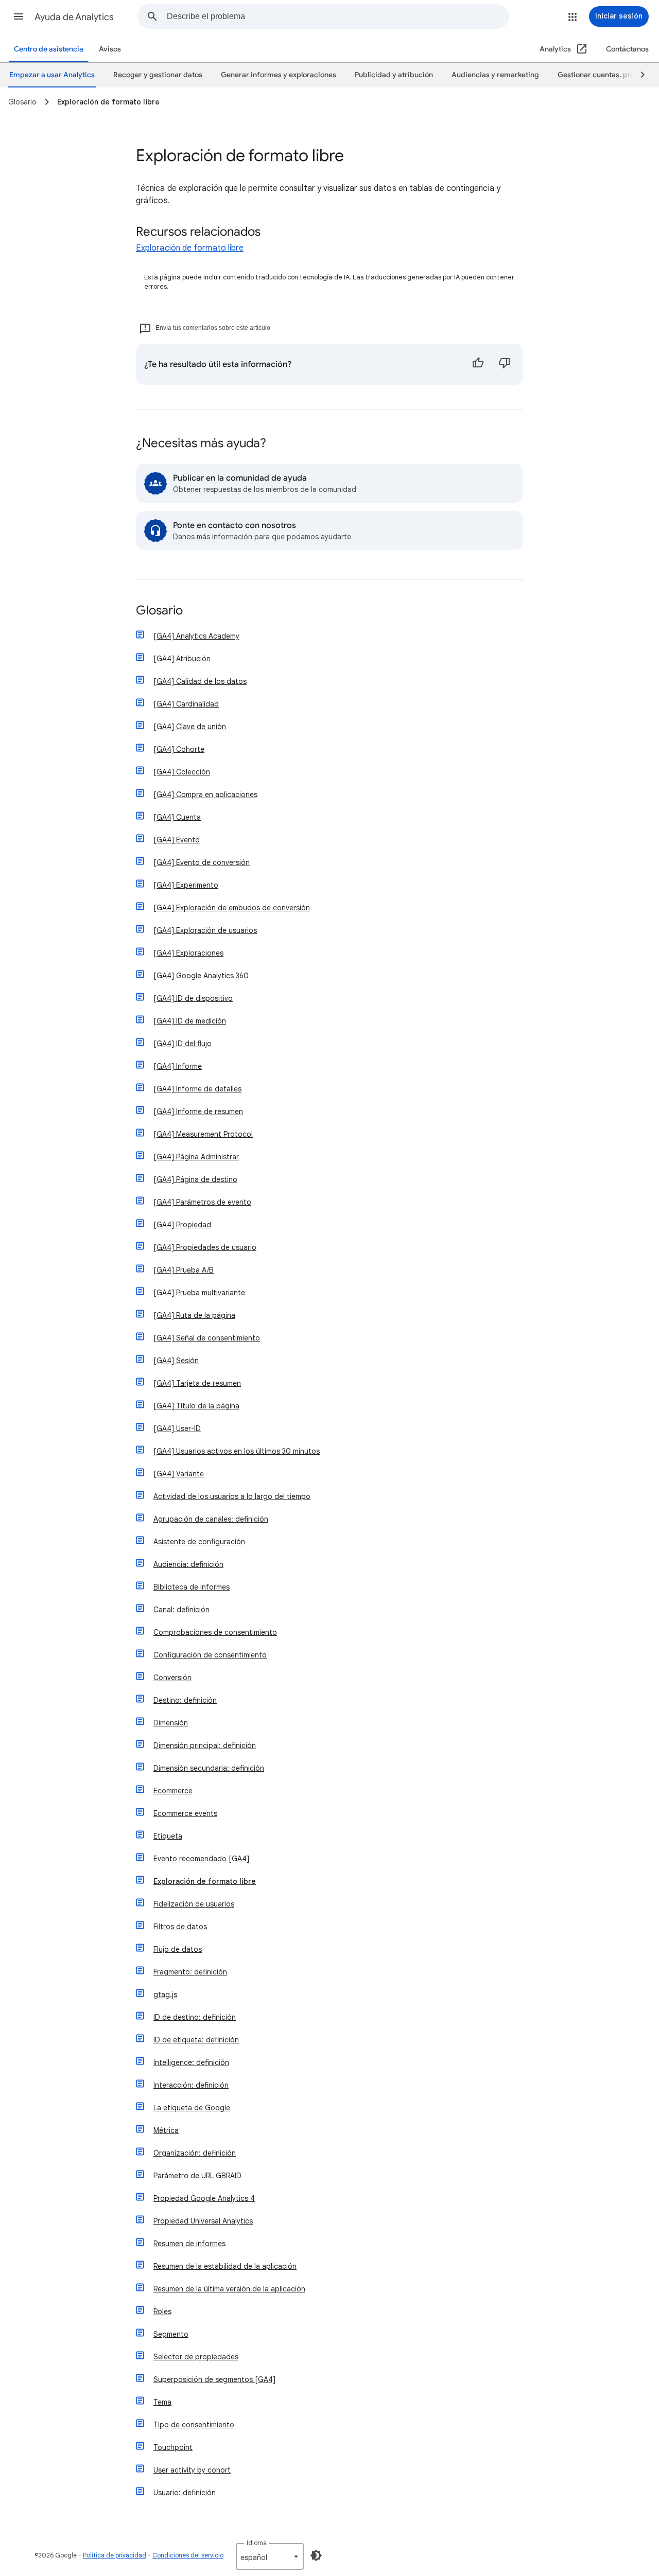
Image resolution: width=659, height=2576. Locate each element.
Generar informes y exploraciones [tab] (279, 75)
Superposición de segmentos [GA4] (214, 2379)
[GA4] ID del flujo (183, 1044)
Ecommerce (173, 1791)
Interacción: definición (191, 2085)
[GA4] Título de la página (196, 1406)
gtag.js (165, 1995)
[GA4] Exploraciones (188, 953)
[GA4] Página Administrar (196, 1157)
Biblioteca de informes (192, 1587)
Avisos (110, 49)
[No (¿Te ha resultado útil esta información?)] (505, 364)
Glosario (159, 611)
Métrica (166, 2130)
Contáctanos (627, 49)
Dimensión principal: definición (205, 1745)
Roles (162, 2312)
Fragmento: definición (190, 1972)
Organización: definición (195, 2153)
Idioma (257, 2543)
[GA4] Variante (179, 1474)
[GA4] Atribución (182, 659)
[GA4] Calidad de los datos (200, 681)
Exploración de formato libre (190, 248)
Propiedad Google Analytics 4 (204, 2198)
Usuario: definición (185, 2493)
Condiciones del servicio (188, 2555)
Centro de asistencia (49, 49)
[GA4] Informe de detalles (197, 1089)
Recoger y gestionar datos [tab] (158, 75)
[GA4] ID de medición (190, 1021)
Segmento (171, 2334)
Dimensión (171, 1723)
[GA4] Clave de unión (190, 727)
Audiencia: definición (188, 1564)
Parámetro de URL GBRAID (197, 2176)
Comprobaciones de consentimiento (215, 1632)
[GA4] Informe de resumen (198, 1111)
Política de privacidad (115, 2555)
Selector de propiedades (196, 2357)
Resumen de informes (189, 2244)
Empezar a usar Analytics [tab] (52, 75)
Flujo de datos (178, 1949)
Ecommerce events (185, 1813)
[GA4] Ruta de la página (194, 1315)
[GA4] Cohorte (179, 749)
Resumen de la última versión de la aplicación (229, 2289)
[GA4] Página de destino (195, 1179)
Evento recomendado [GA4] (201, 1859)
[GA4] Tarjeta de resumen (197, 1383)
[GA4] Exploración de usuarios (205, 930)
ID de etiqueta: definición (196, 2040)
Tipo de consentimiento (194, 2425)
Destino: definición (185, 1700)
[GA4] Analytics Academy (196, 636)
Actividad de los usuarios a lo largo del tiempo (232, 1496)
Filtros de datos (180, 1927)
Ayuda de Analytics (74, 17)
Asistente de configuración (199, 1542)
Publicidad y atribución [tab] (394, 75)
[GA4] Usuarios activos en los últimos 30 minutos (237, 1451)
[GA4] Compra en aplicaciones (205, 795)
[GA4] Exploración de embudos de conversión (232, 908)
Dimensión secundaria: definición (209, 1768)
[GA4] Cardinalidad (186, 704)
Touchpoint (173, 2447)
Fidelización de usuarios (194, 1904)
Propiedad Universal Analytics (203, 2221)
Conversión (172, 1678)
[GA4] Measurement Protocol (203, 1134)
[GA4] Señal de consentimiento (207, 1338)
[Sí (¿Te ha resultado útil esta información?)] (478, 364)
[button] (19, 16)
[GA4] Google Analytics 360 (201, 976)
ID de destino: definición (195, 2017)
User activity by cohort (192, 2470)
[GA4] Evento (177, 840)
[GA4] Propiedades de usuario (205, 1247)
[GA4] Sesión (176, 1361)
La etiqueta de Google (192, 2108)
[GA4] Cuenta (177, 817)
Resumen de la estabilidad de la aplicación (225, 2266)
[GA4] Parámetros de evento (202, 1202)
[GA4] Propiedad (182, 1225)
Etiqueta (168, 1836)
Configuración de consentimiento (210, 1655)
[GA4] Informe (178, 1066)
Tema (162, 2402)
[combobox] (338, 16)
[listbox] (270, 2556)
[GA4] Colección (182, 772)
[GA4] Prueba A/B (184, 1270)
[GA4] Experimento (186, 885)
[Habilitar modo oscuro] (316, 2555)
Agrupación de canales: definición (211, 1519)
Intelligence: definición (191, 2062)
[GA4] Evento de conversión (202, 862)
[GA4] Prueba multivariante (199, 1293)
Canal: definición (181, 1610)
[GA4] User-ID (177, 1428)
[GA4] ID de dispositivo (193, 998)
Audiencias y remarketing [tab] (495, 75)
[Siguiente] (638, 75)
